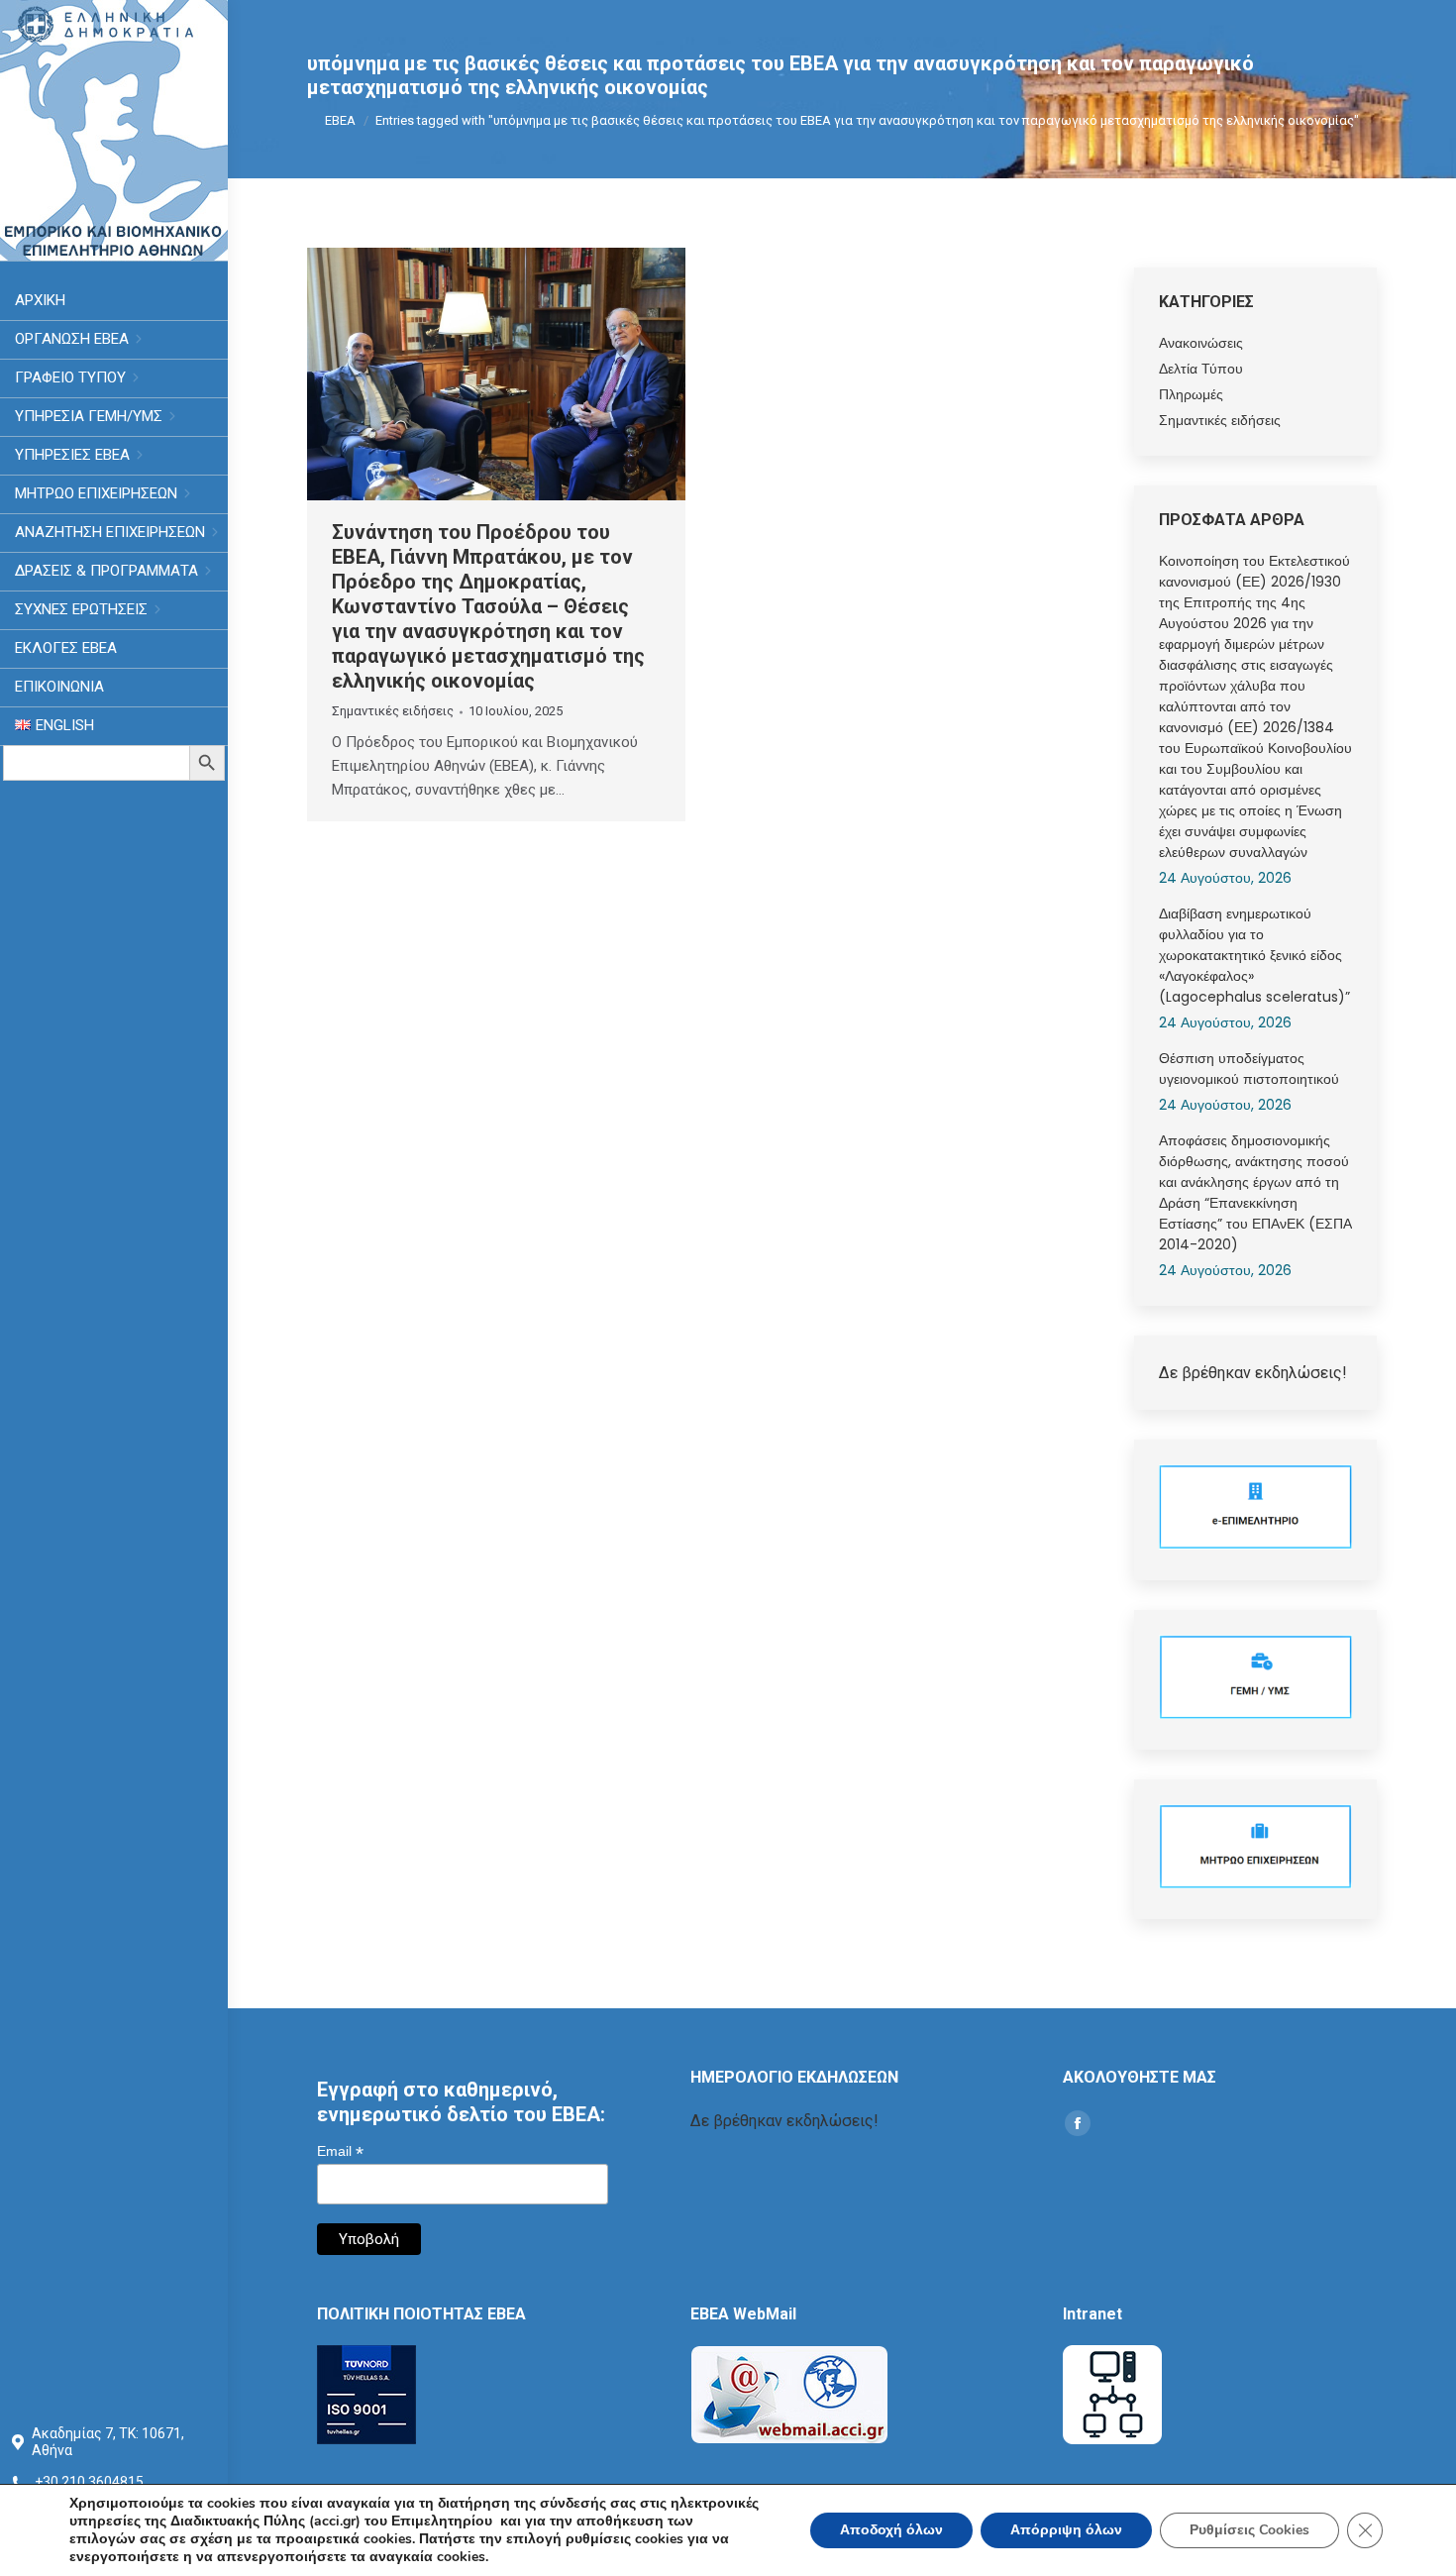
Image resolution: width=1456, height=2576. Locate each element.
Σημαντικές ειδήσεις (393, 711)
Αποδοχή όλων (891, 2530)
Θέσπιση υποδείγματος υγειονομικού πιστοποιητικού (1249, 1069)
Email (340, 2151)
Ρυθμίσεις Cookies (1249, 2530)
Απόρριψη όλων (1066, 2530)
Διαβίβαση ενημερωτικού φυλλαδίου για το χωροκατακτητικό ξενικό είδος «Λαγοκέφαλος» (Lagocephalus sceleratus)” (1254, 955)
